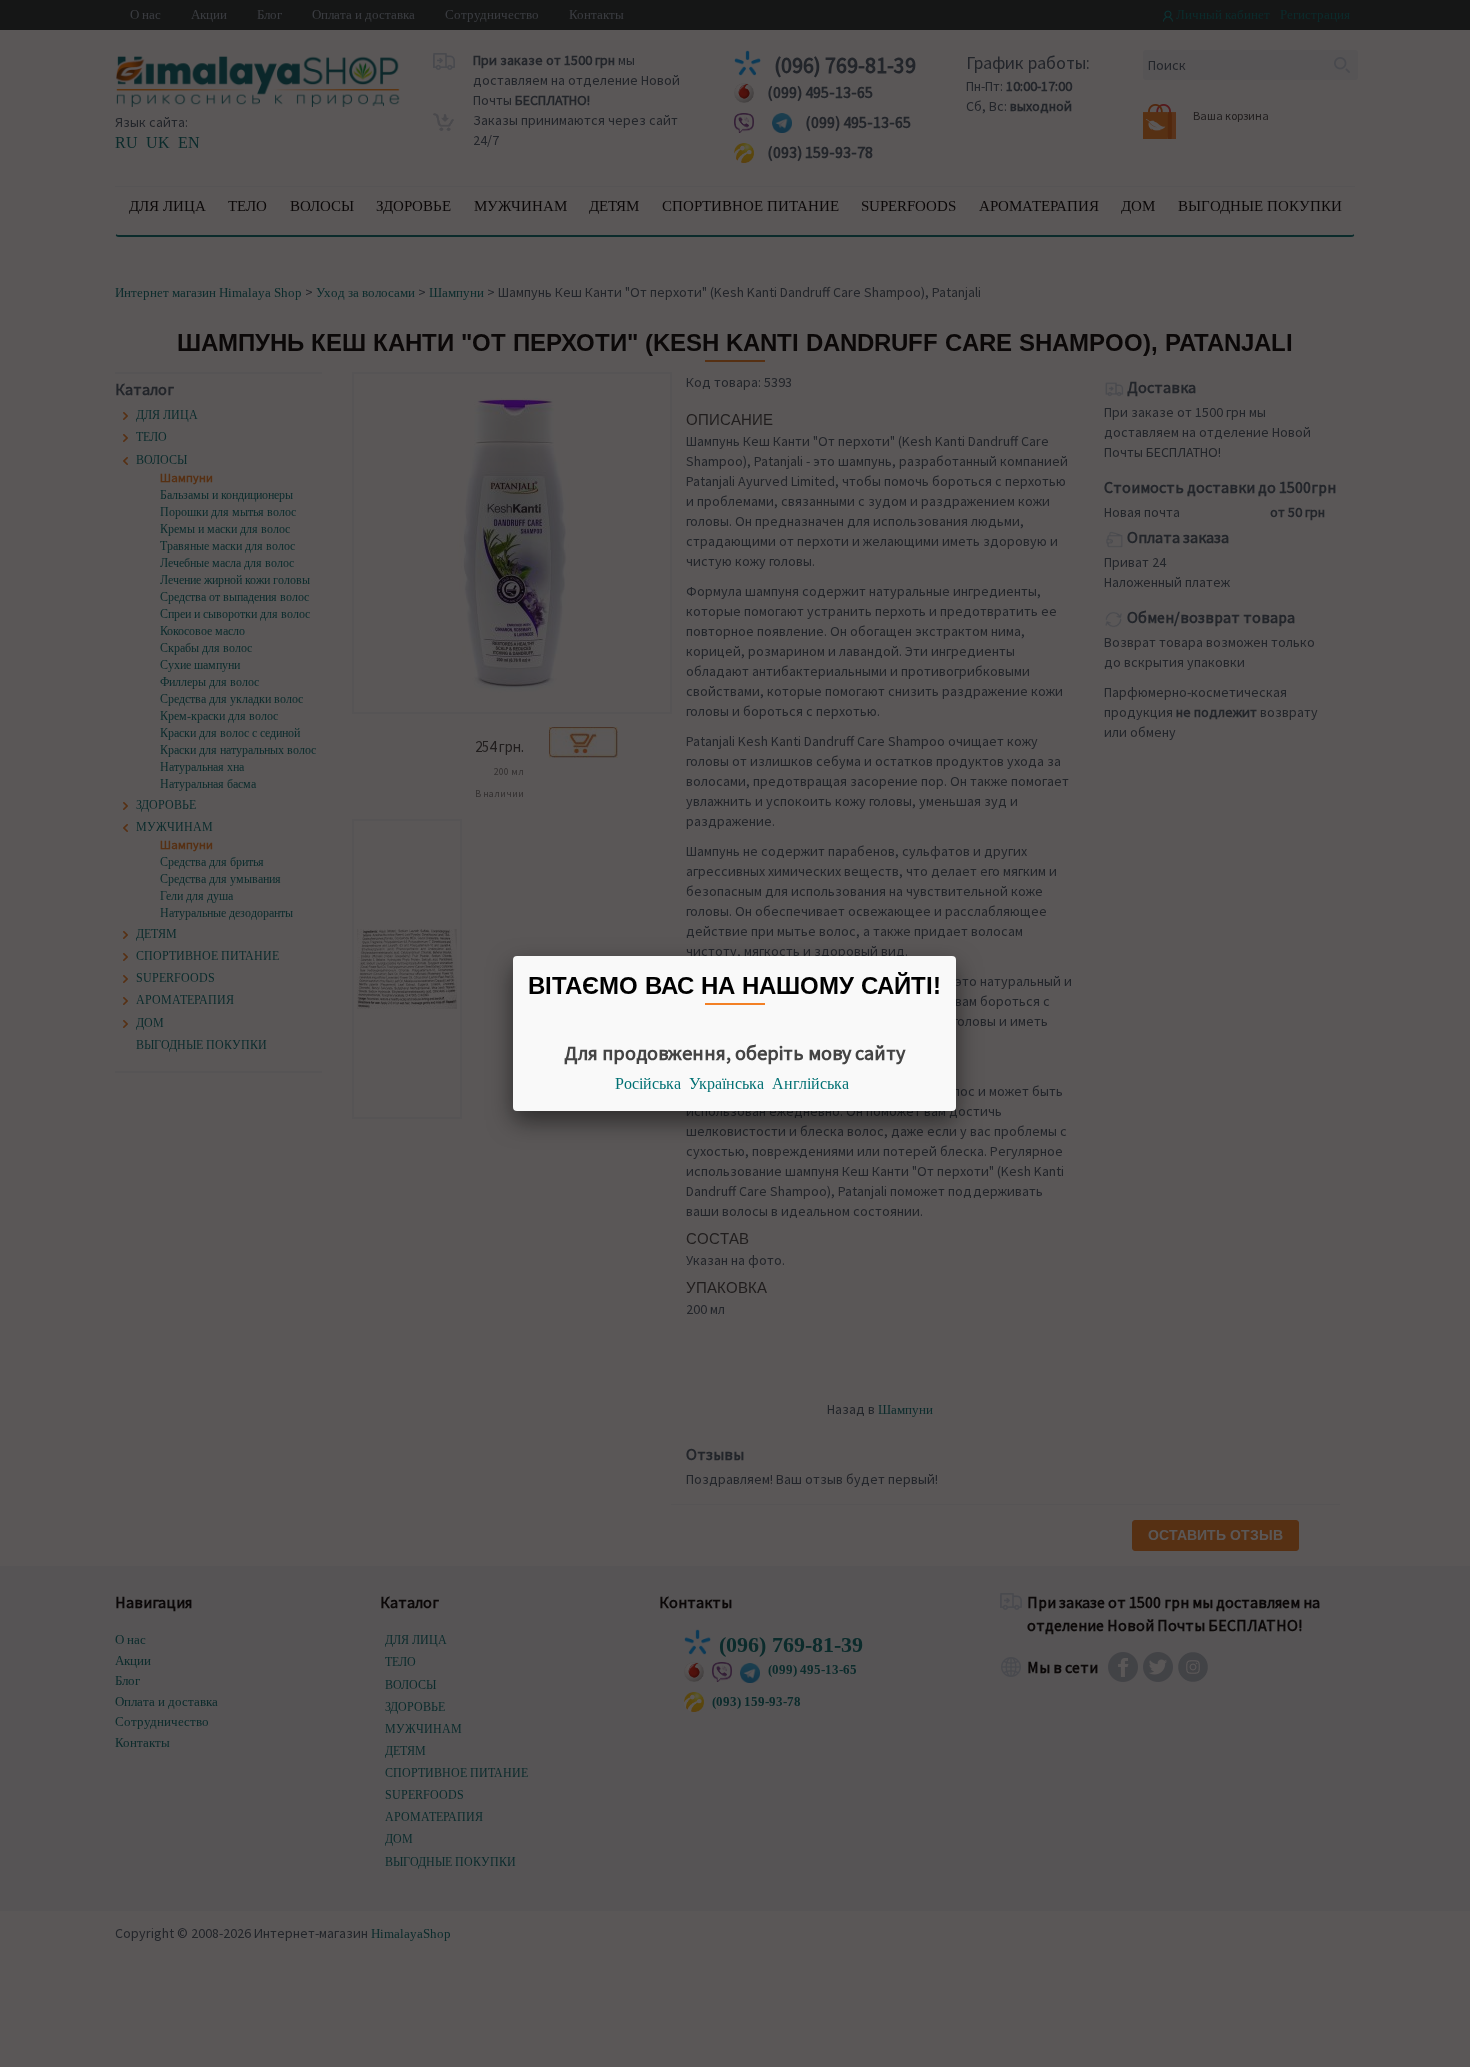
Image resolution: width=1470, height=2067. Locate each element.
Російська (648, 1083)
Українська (726, 1083)
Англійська (810, 1083)
